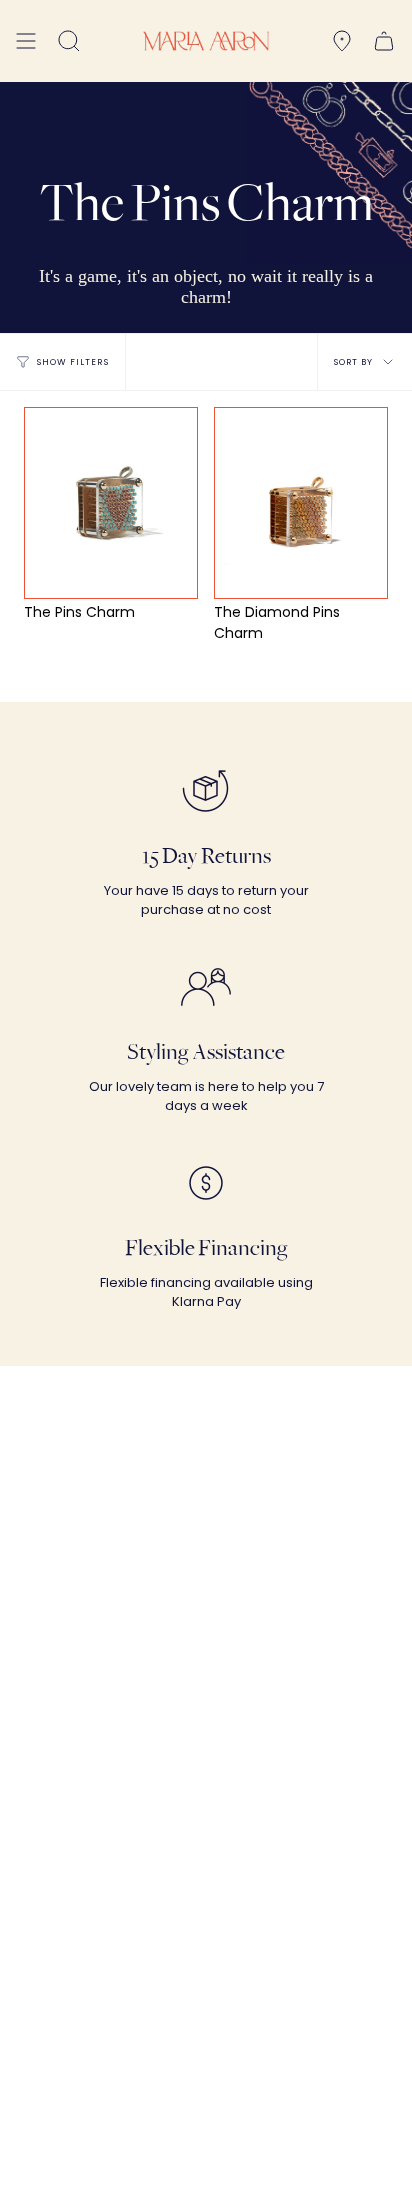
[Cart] (384, 41)
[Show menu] (26, 41)
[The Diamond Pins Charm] (301, 503)
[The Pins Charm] (111, 503)
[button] (69, 41)
